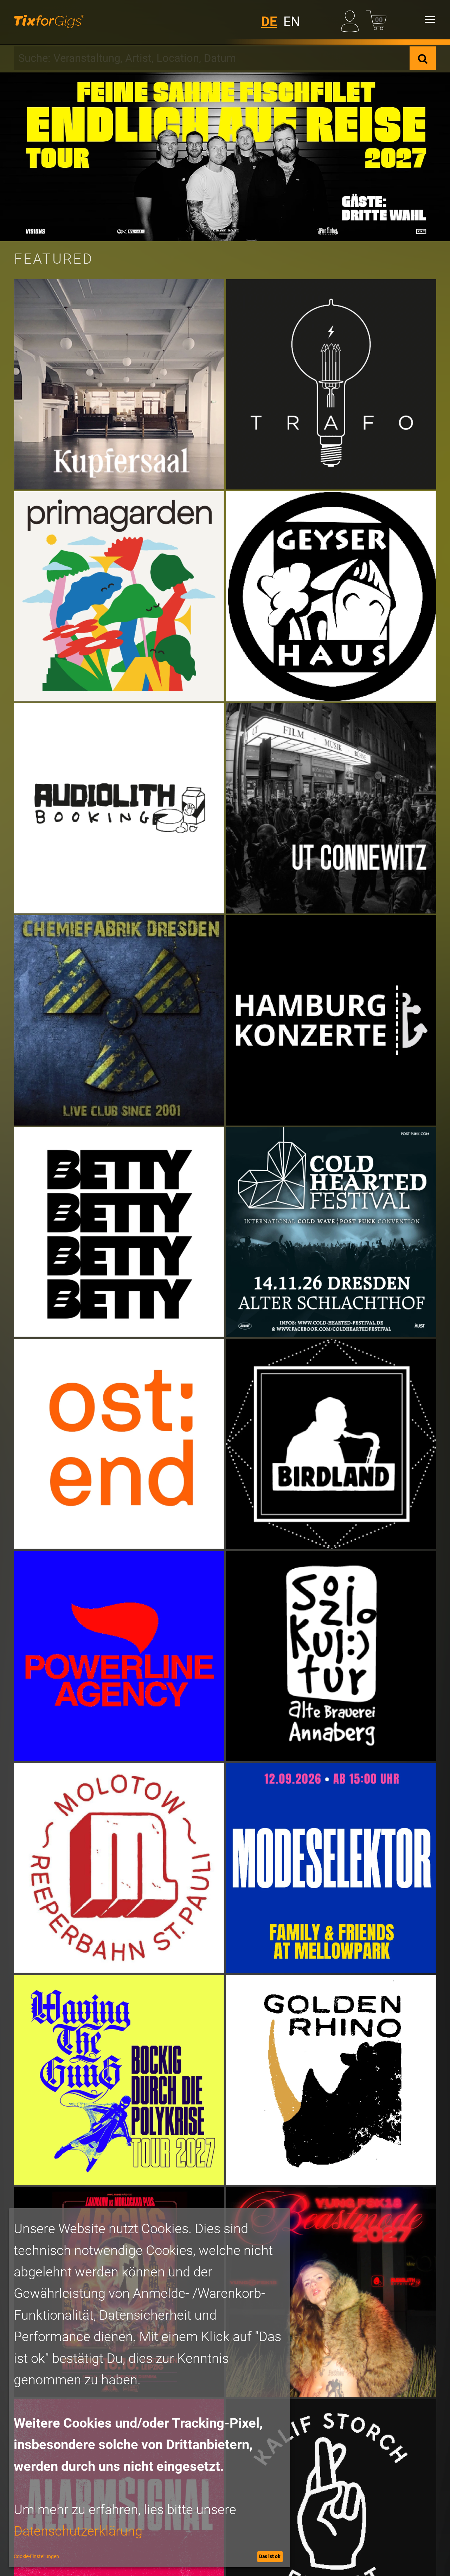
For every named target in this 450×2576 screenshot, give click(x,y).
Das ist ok (270, 2556)
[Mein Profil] (351, 20)
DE (269, 22)
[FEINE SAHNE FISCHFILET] (225, 157)
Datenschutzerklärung (78, 2531)
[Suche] (423, 58)
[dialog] (149, 2388)
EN (292, 22)
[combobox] (212, 58)
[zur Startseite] (49, 20)
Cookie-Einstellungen (36, 2556)
